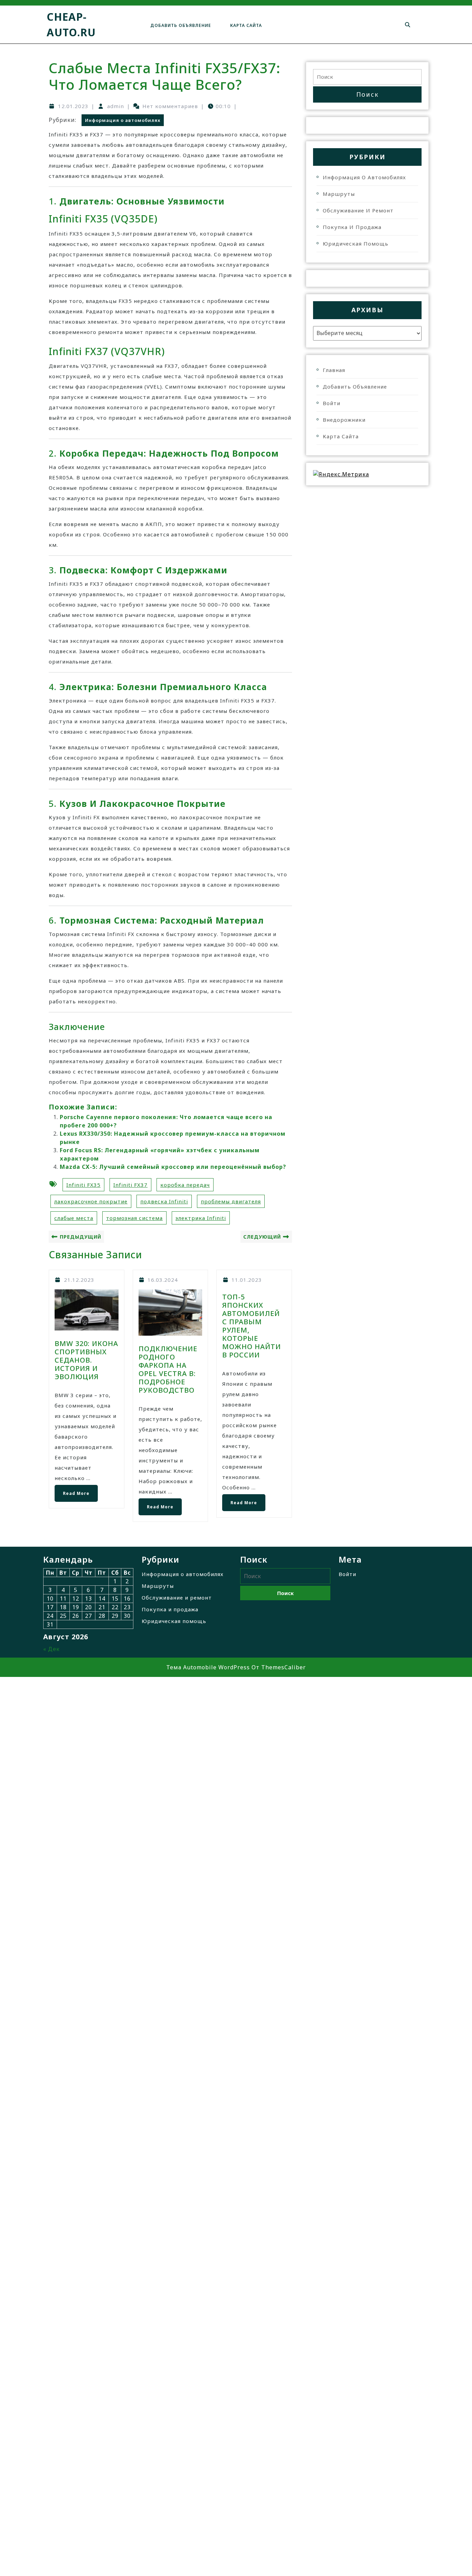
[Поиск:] (367, 77)
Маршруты (339, 194)
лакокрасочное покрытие (91, 1201)
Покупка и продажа (352, 227)
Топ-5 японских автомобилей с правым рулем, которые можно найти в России (252, 1326)
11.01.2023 (247, 1280)
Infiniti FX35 (83, 1185)
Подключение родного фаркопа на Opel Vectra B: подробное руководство (168, 1369)
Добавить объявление (181, 25)
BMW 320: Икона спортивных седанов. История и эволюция (86, 1360)
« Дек (51, 1649)
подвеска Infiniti (164, 1201)
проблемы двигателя (231, 1201)
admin (116, 106)
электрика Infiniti (201, 1218)
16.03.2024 (163, 1280)
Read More (72, 1491)
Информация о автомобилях (123, 120)
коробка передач (185, 1185)
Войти (332, 403)
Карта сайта (246, 25)
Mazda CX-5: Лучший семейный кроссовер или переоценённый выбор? (173, 1167)
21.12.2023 (79, 1280)
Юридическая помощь (356, 244)
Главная (334, 370)
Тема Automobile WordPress (208, 1667)
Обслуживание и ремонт (358, 210)
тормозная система (134, 1218)
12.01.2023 (73, 106)
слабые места (74, 1218)
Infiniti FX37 (130, 1185)
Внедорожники (344, 420)
